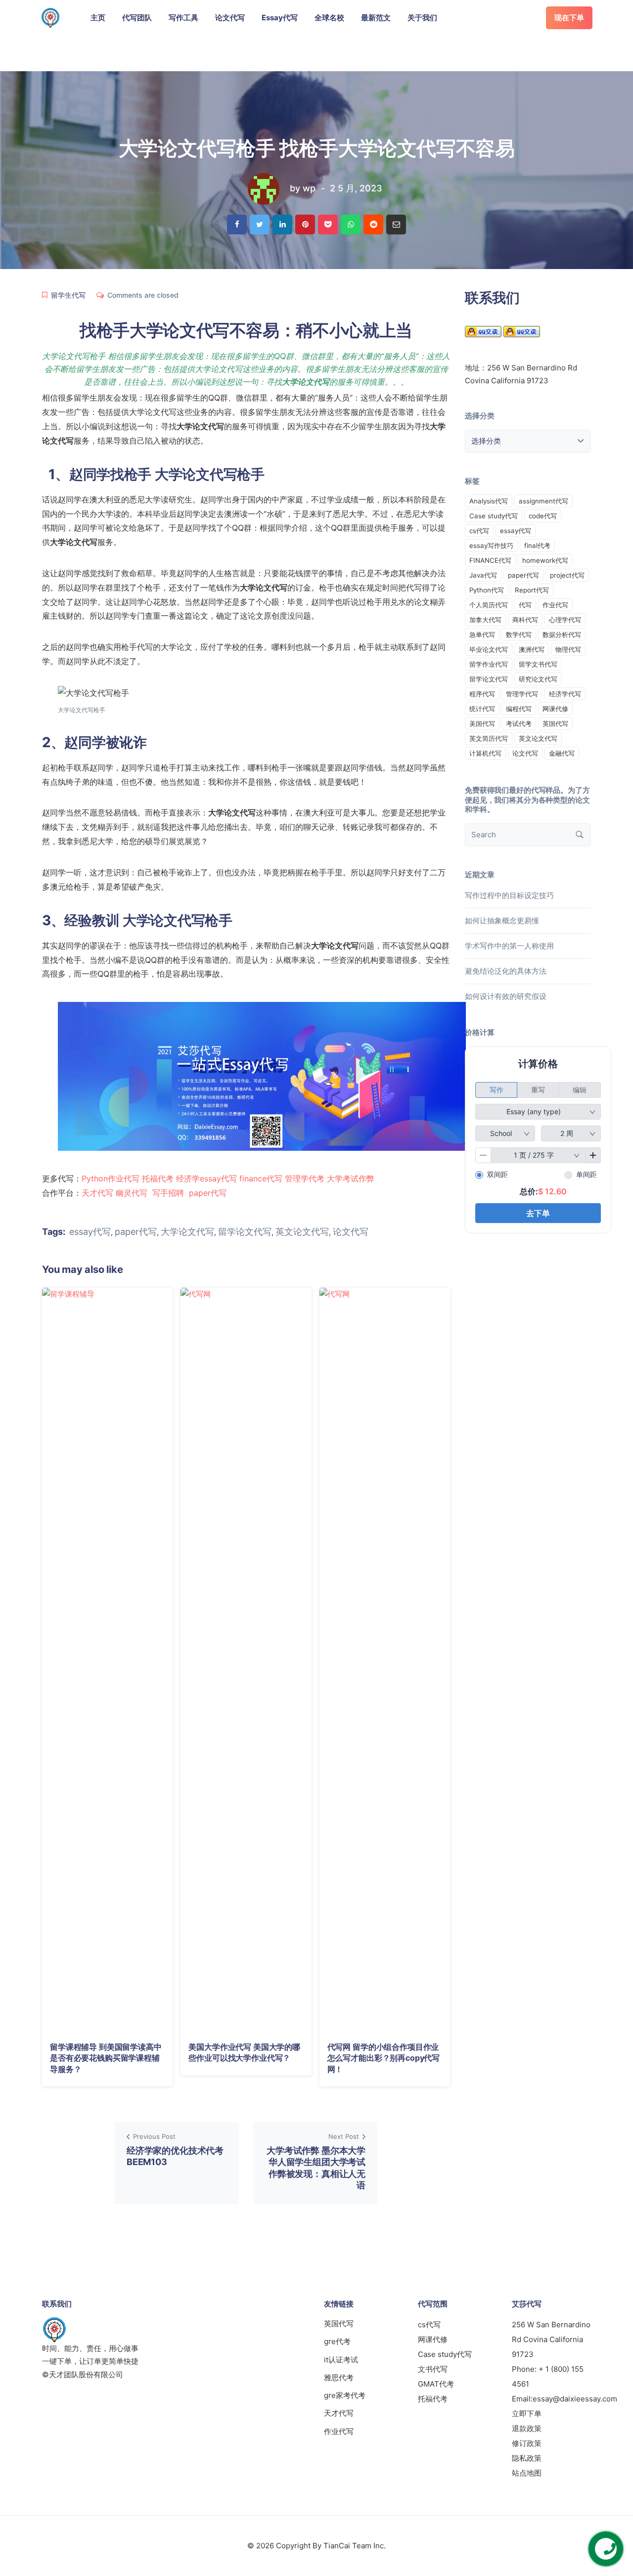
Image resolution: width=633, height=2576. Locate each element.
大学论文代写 (187, 1232)
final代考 (537, 545)
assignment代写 (543, 501)
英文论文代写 (302, 1232)
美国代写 (482, 723)
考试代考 (519, 723)
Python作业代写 (111, 1178)
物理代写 (568, 649)
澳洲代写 (532, 649)
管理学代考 (305, 1178)
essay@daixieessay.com (575, 2399)
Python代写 (487, 590)
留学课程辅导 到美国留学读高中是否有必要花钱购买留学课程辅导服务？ (106, 2058)
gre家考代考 (345, 2395)
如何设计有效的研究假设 (506, 996)
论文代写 (230, 18)
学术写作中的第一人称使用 (509, 946)
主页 (98, 18)
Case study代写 (494, 516)
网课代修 (555, 709)
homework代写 (545, 560)
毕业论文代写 (489, 649)
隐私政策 (527, 2458)
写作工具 (183, 18)
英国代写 (555, 723)
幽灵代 (128, 1193)
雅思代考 (339, 2377)
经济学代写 (565, 694)
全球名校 (329, 18)
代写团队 (137, 18)
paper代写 (208, 1193)
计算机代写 (485, 753)
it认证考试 (341, 2360)
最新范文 (376, 18)
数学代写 (519, 634)
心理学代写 (565, 620)
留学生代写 (68, 295)
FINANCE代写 (490, 560)
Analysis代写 (489, 501)
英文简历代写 (489, 738)
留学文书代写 (538, 664)
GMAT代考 (436, 2384)
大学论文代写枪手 (210, 474)
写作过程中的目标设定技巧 (509, 895)
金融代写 (562, 753)
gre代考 (337, 2341)
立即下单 (527, 2414)
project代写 (567, 575)
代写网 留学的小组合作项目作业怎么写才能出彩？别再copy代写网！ (384, 2058)
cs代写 (479, 531)
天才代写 (97, 1193)
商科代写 (525, 620)
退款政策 (527, 2428)
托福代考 (158, 1178)
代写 (525, 605)
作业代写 (555, 605)
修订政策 (527, 2443)
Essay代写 (280, 18)
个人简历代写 (489, 605)
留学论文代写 (245, 1232)
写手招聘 (168, 1193)
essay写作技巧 (491, 545)
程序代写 (482, 694)
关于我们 (422, 18)
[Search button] (580, 835)
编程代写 (519, 709)
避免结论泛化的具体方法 (506, 971)
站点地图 (527, 2473)
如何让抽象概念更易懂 (502, 921)
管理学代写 (522, 694)
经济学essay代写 (206, 1178)
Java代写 (483, 575)
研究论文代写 (538, 679)
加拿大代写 (485, 620)
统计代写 (482, 709)
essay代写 (90, 1232)
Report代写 (532, 590)
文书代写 (433, 2369)
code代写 (543, 516)
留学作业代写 (489, 664)
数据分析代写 (562, 634)
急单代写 (482, 634)
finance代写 (261, 1178)
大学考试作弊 (351, 1178)
